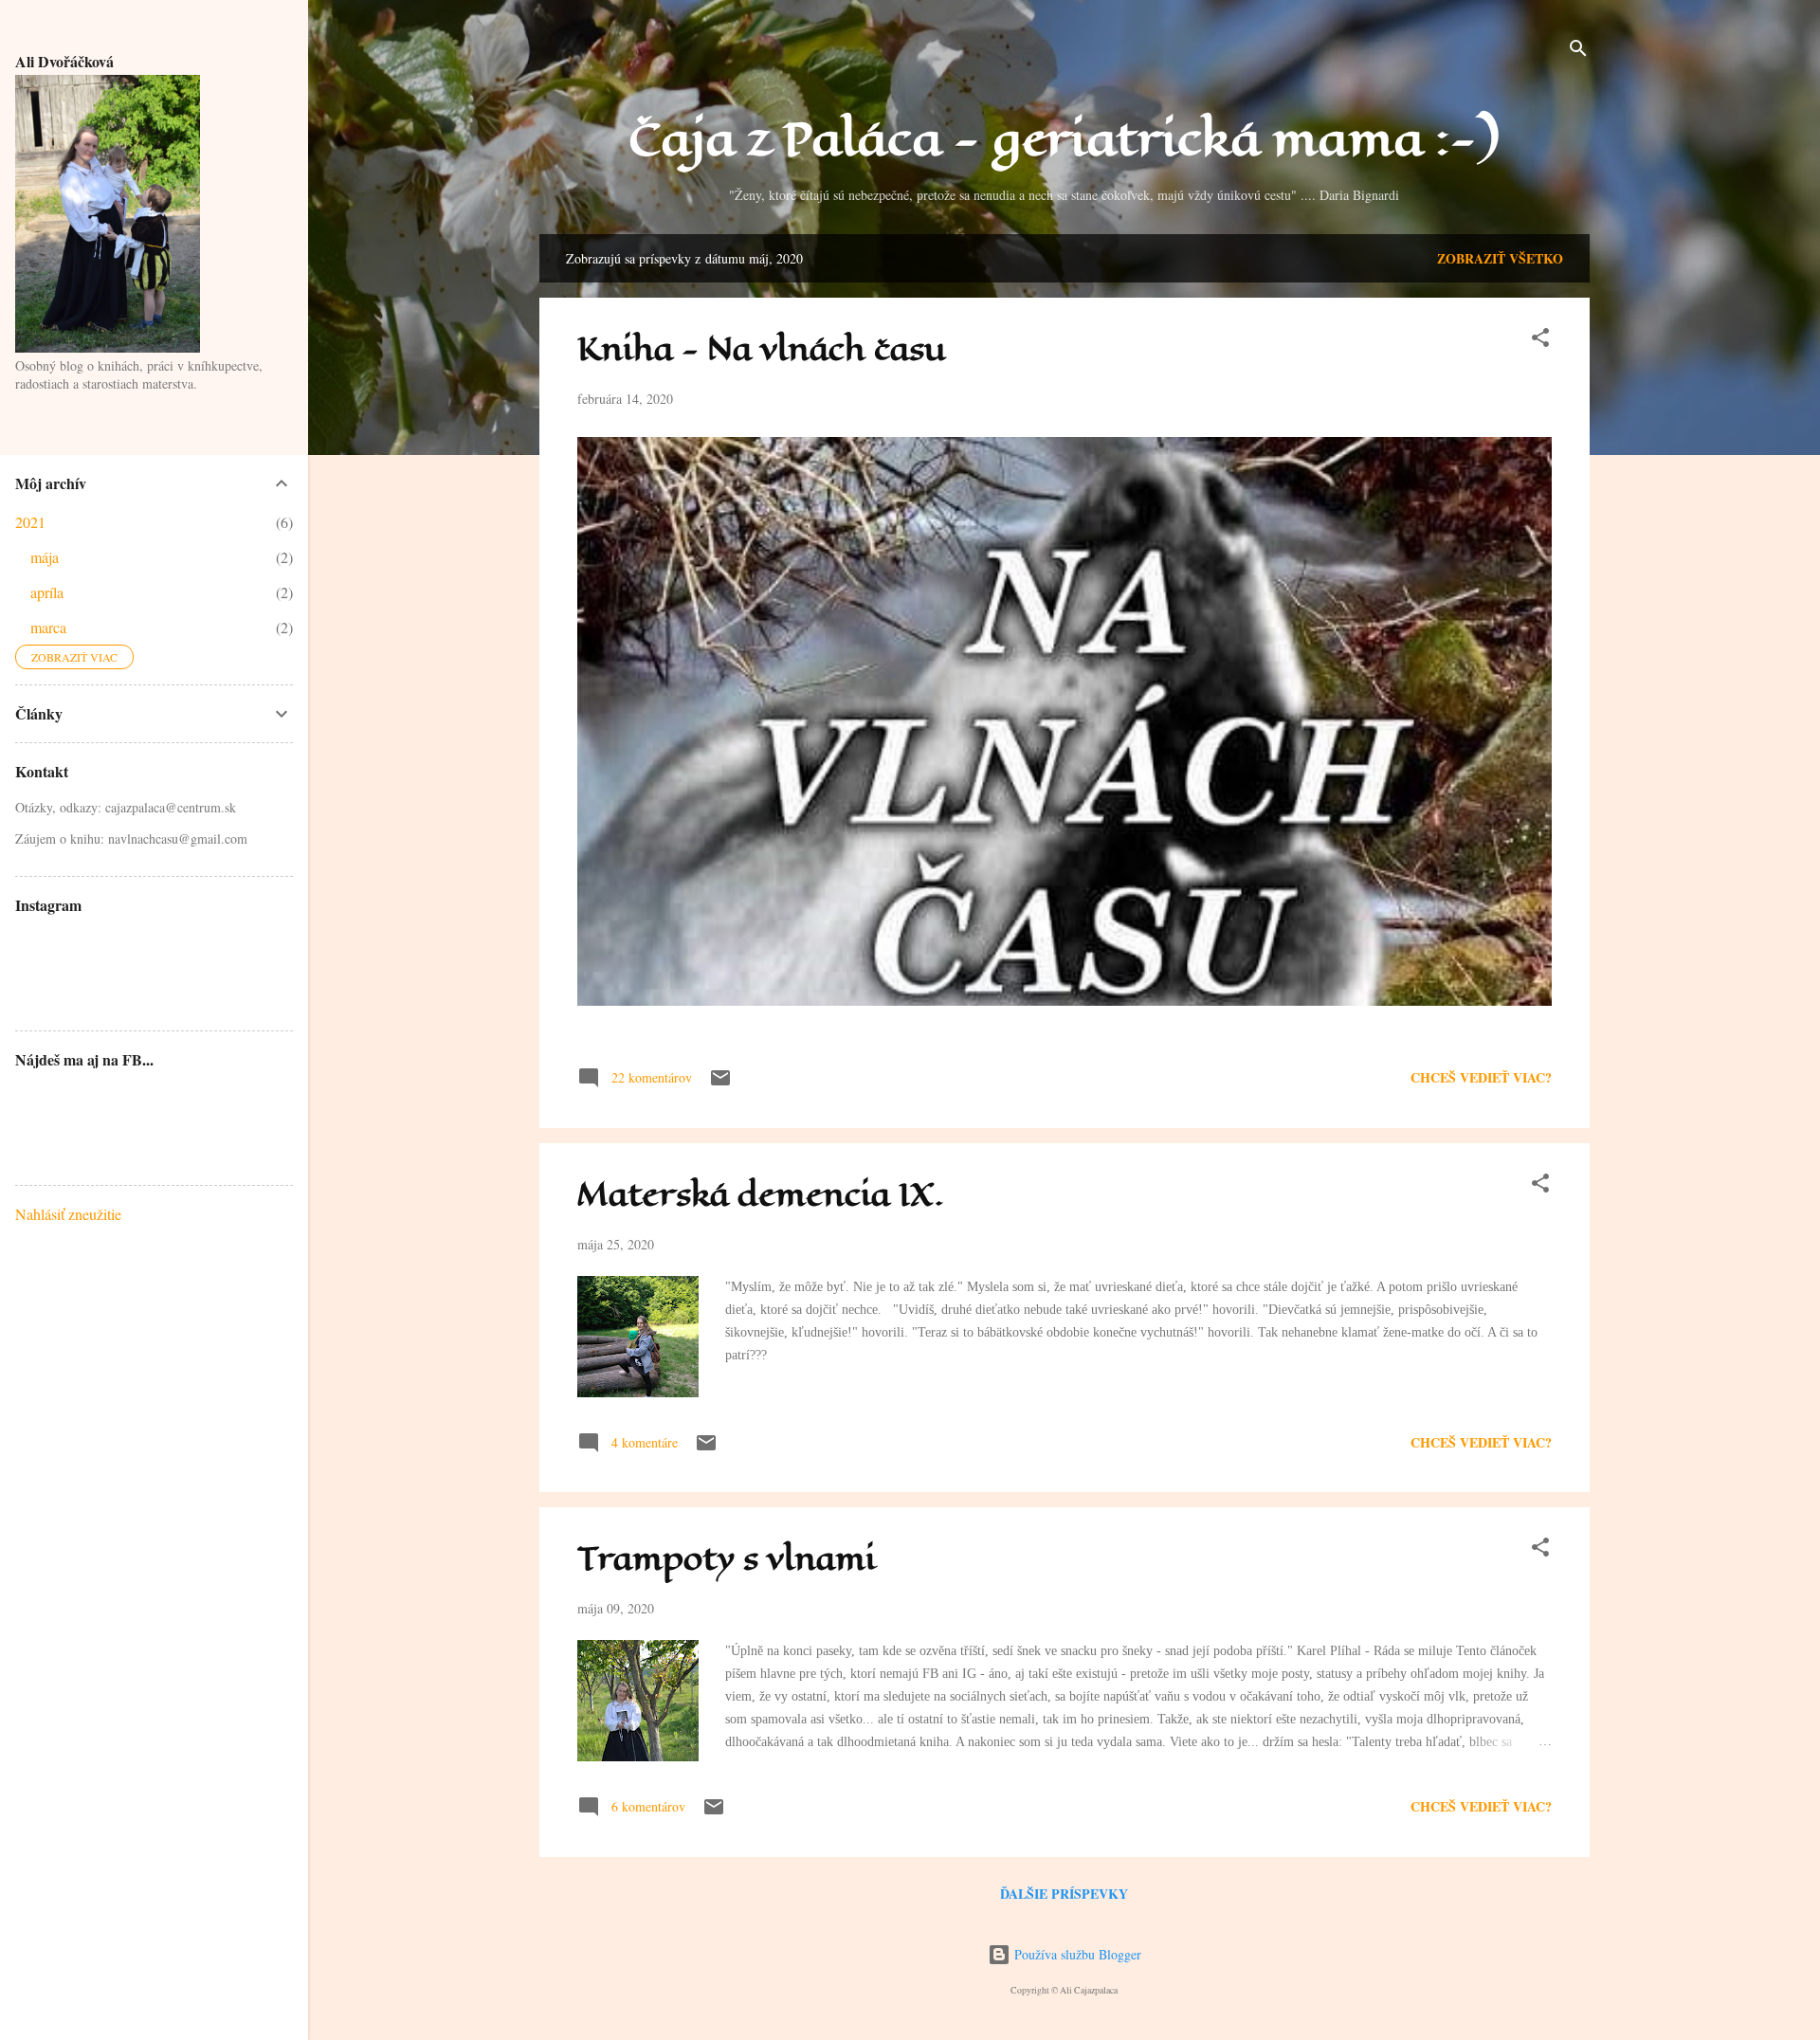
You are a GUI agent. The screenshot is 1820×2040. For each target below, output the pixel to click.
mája (45, 557)
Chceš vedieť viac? (1481, 1077)
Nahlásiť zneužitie (68, 1214)
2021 (30, 522)
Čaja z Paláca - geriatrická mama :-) (1064, 139)
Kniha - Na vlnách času (762, 349)
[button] (1540, 341)
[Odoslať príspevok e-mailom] (720, 1084)
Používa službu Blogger (1076, 1954)
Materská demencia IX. (761, 1195)
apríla (47, 592)
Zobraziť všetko (1500, 258)
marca (48, 627)
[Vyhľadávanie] (1578, 52)
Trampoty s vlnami (727, 1559)
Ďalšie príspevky (1064, 1894)
